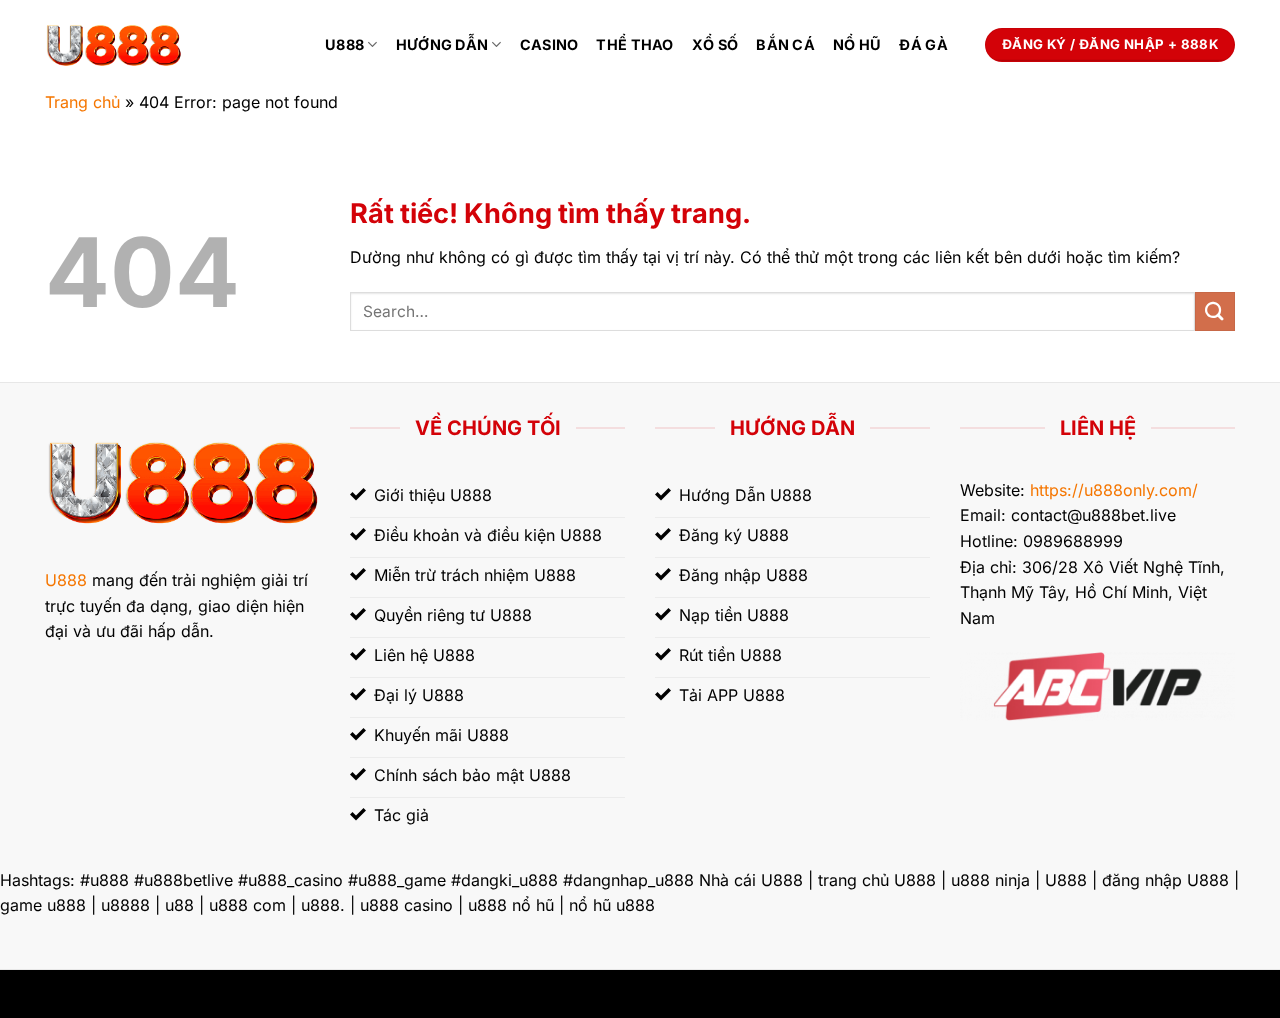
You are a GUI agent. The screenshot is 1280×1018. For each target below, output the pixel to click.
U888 (344, 44)
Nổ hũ (857, 44)
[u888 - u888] (170, 45)
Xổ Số (715, 44)
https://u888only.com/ (1114, 490)
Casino (549, 44)
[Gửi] (1215, 311)
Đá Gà (923, 44)
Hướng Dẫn (442, 44)
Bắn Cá (785, 44)
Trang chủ (82, 102)
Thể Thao (634, 44)
